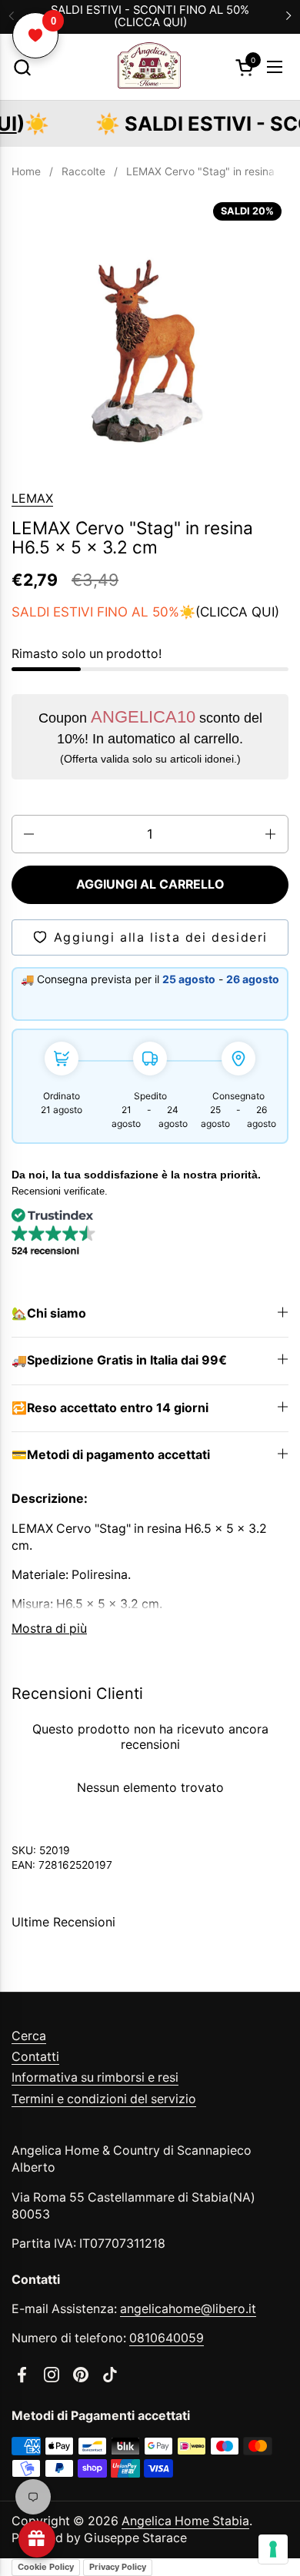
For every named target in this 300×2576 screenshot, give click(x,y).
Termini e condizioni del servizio (104, 2099)
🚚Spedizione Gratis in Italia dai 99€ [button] (119, 1360)
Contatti (35, 2057)
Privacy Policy (118, 2567)
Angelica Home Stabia (185, 2521)
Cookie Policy (46, 2567)
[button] (22, 67)
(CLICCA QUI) (237, 612)
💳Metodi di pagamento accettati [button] (111, 1455)
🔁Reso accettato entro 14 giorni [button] (110, 1408)
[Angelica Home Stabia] (148, 67)
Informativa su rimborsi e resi (95, 2077)
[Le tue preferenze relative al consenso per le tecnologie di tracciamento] (273, 2549)
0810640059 (167, 2338)
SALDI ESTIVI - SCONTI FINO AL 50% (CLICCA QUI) (150, 17)
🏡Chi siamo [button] (49, 1313)
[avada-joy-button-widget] (37, 2539)
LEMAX (32, 499)
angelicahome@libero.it (188, 2309)
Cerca (29, 2036)
